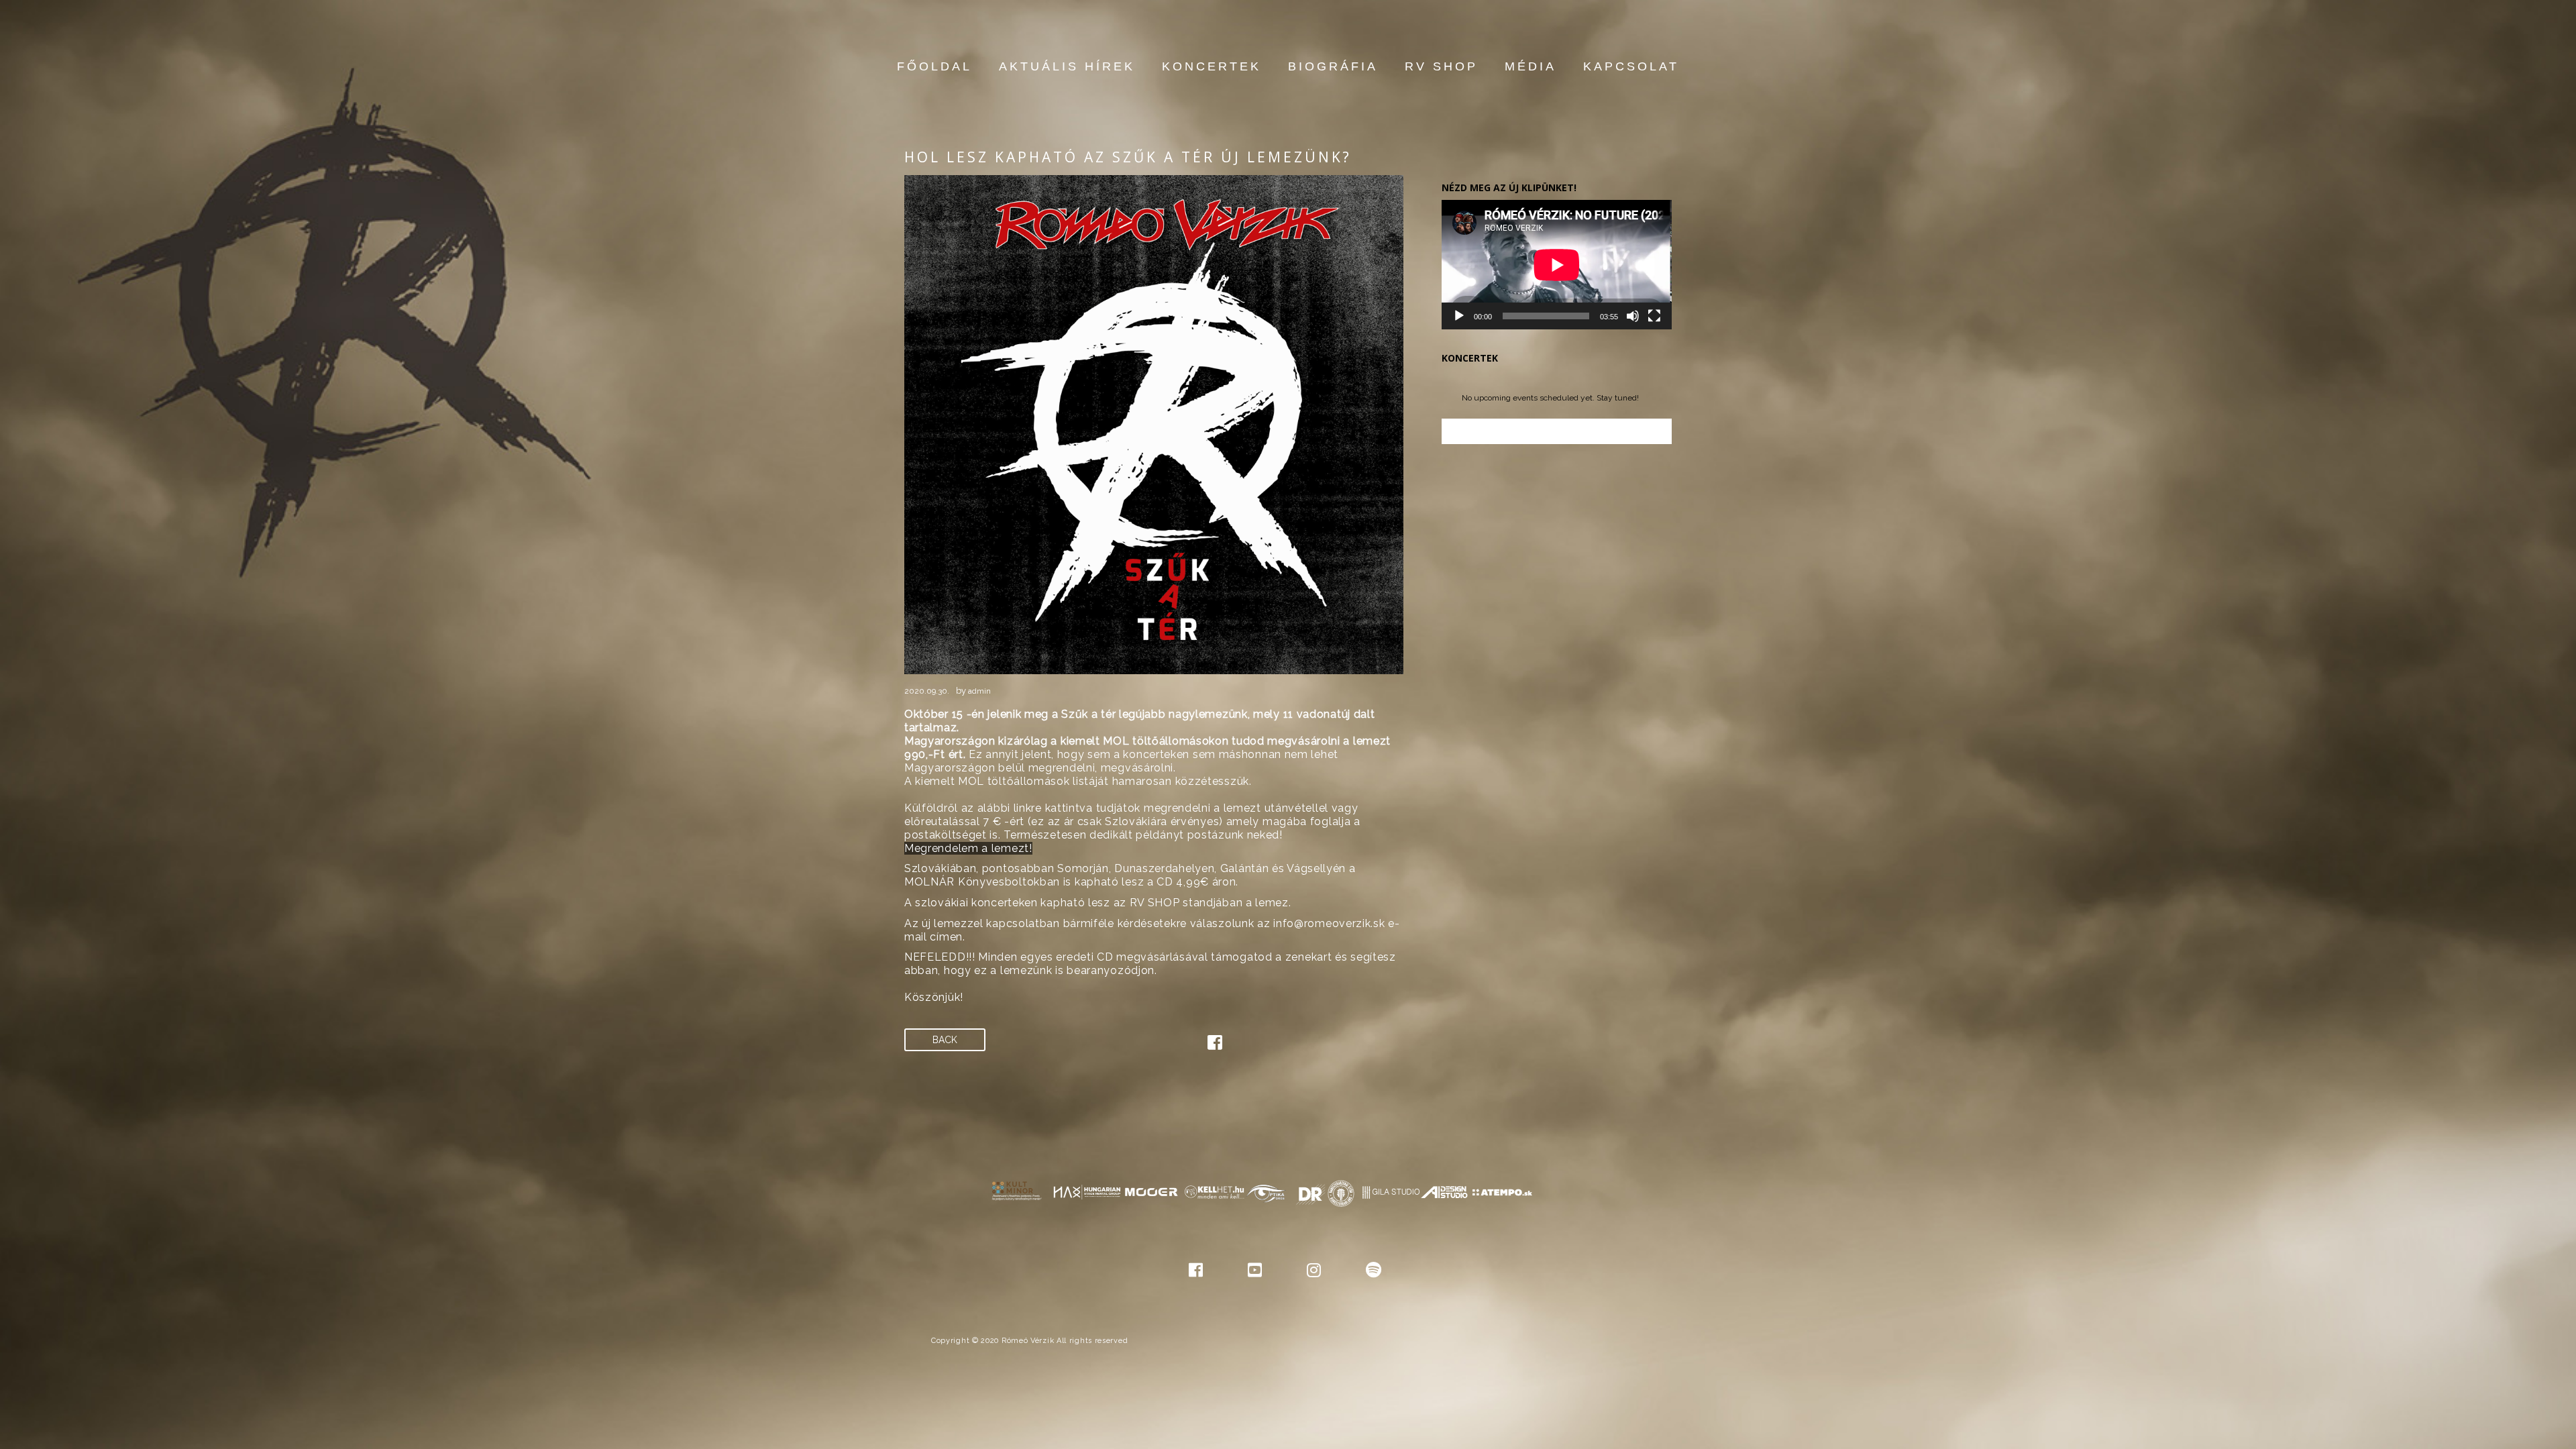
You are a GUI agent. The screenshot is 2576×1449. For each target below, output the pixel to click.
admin (979, 691)
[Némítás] (1633, 316)
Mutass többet (1556, 431)
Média (1531, 66)
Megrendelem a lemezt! (968, 848)
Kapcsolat (1631, 66)
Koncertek (1212, 66)
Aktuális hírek (1067, 66)
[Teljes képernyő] (1654, 316)
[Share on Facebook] (1215, 1045)
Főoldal (934, 66)
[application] (1557, 265)
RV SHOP (1441, 66)
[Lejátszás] (1459, 316)
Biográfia (1333, 66)
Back (945, 1040)
